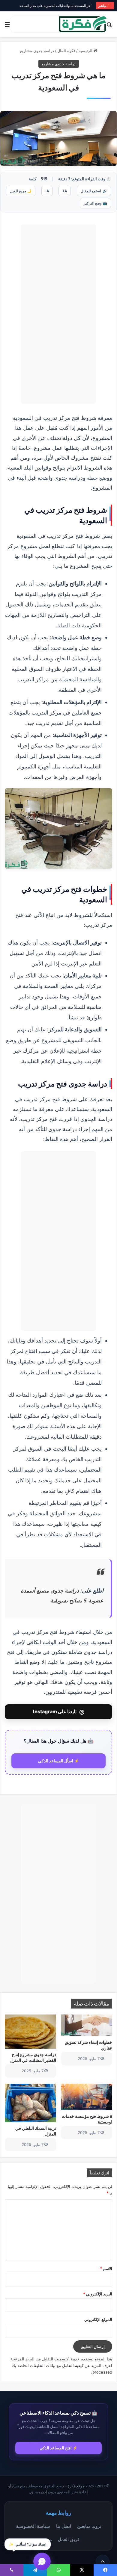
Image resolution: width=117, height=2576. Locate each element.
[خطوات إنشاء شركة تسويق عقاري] (87, 2025)
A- (47, 191)
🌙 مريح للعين (21, 191)
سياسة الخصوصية (33, 2526)
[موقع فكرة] (83, 24)
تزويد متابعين (89, 2526)
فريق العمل (69, 2539)
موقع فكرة (76, 2486)
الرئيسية (86, 51)
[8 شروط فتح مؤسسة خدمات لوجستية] (87, 2097)
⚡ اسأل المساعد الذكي (59, 1761)
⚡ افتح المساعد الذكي (58, 2448)
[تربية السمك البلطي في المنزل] (30, 2103)
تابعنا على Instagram (59, 1712)
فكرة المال (66, 51)
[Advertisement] (58, 314)
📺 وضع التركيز (95, 203)
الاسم (106, 2268)
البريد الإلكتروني (98, 2294)
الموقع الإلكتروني (98, 2319)
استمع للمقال (94, 191)
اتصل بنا (64, 2526)
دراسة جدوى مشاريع (37, 51)
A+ (65, 191)
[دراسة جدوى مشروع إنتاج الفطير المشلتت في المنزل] (30, 2032)
